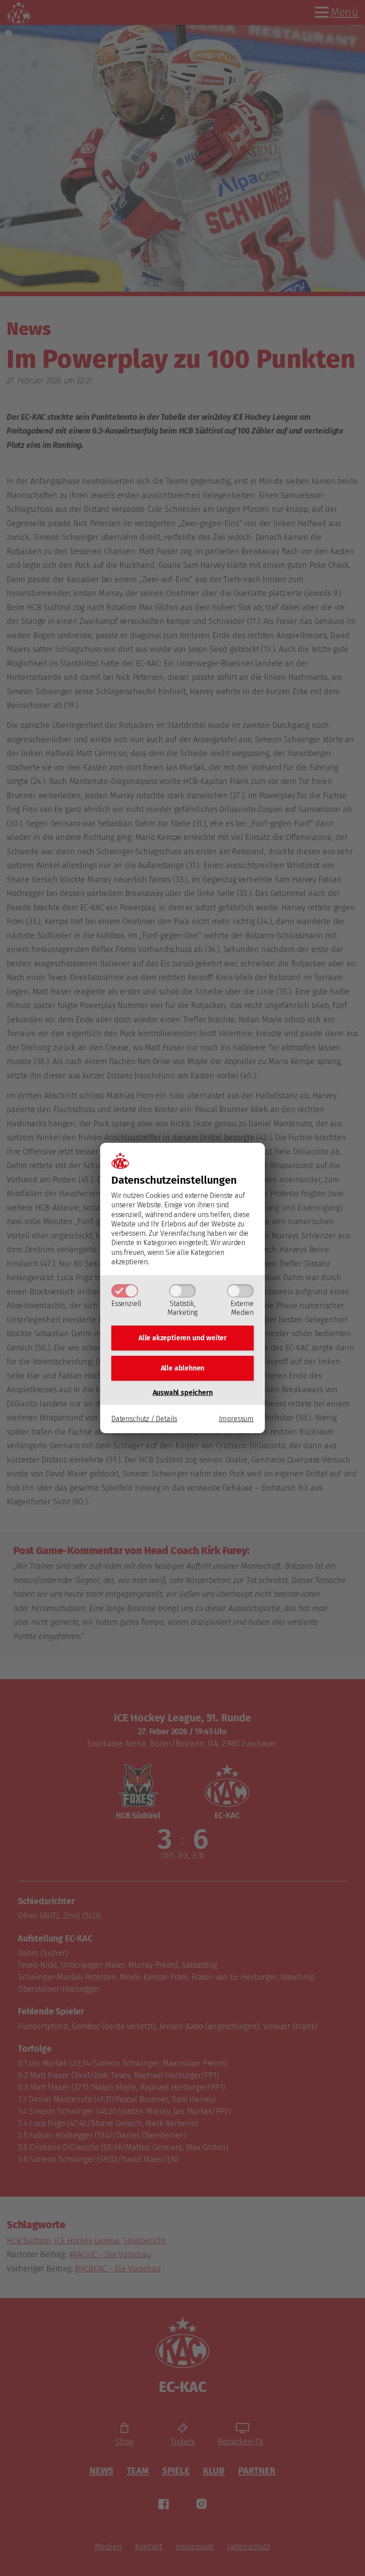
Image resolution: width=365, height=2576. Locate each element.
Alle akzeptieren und (182, 1338)
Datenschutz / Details (144, 1419)
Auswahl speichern (183, 1392)
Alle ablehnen (183, 1368)
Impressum (236, 1419)
